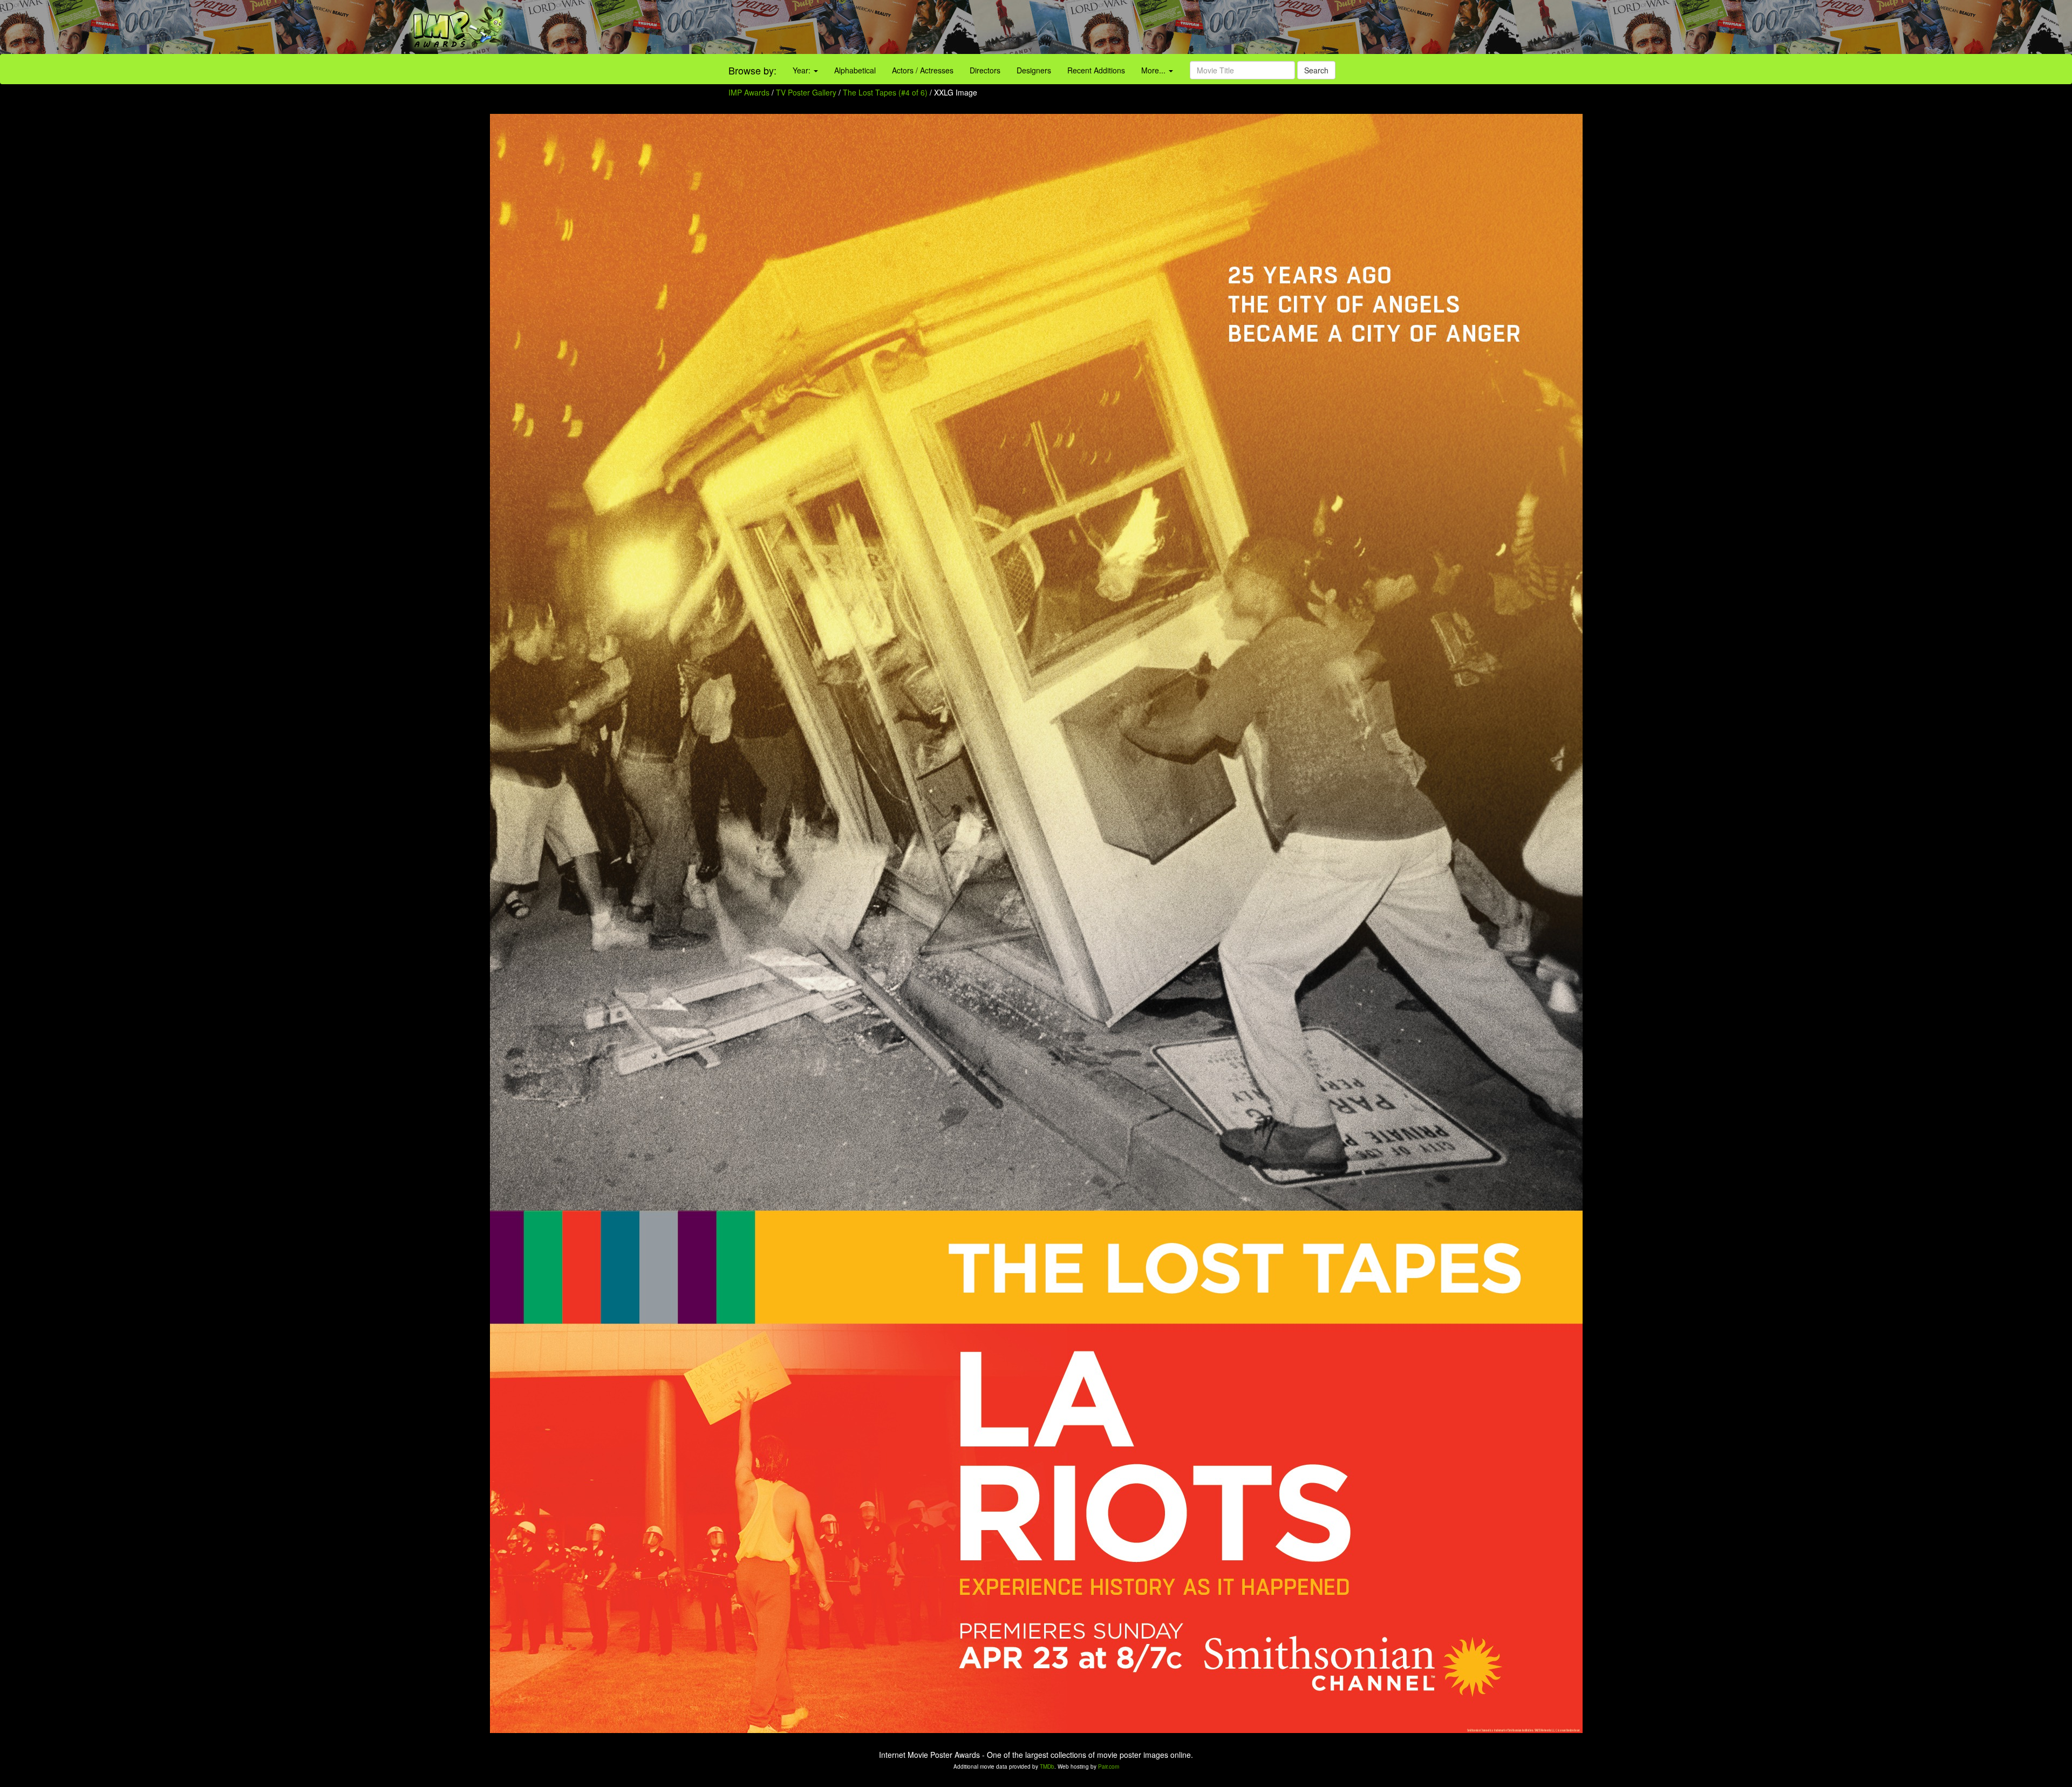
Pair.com (1109, 1766)
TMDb (1047, 1766)
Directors (985, 70)
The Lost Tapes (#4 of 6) (885, 92)
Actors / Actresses (923, 70)
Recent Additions (1096, 70)
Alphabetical (855, 70)
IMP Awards (749, 92)
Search (1316, 70)
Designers (1034, 70)
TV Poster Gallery (806, 92)
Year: (803, 70)
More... (1154, 70)
